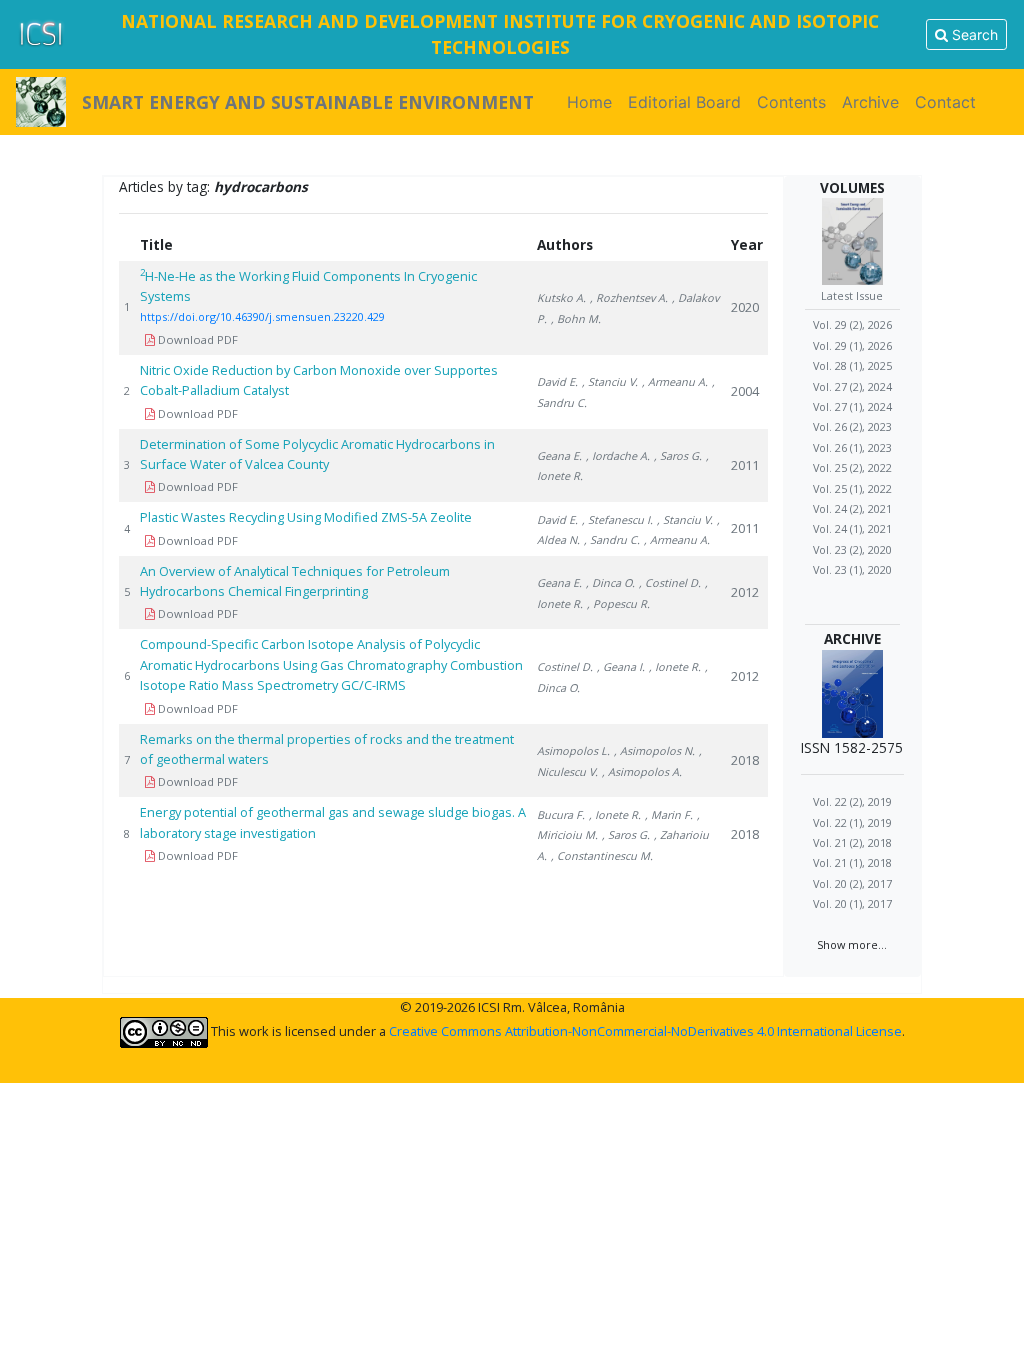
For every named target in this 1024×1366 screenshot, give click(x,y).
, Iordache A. (618, 455)
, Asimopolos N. (654, 750)
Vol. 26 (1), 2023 (852, 447)
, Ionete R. (675, 666)
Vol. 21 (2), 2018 (852, 842)
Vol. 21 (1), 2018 (852, 862)
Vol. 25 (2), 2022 (852, 467)
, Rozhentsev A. (629, 297)
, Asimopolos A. (642, 771)
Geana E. (559, 455)
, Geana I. (621, 666)
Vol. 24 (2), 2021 (852, 508)
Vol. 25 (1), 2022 (852, 488)
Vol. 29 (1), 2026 (852, 345)
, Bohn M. (576, 318)
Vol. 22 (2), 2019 (852, 801)
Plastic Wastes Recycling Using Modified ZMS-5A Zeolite (306, 517)
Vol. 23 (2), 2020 (852, 549)
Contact (945, 102)
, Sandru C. (612, 539)
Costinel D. (565, 666)
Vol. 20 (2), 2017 (852, 883)
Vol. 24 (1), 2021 (852, 528)
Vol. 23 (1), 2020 (852, 569)
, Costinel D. (670, 582)
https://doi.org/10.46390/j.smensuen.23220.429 (262, 316)
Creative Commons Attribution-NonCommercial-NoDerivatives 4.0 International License (645, 1031)
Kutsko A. (561, 297)
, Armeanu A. (675, 381)
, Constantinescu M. (602, 855)
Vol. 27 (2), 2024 (852, 386)
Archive (870, 102)
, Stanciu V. (610, 381)
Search (973, 34)
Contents (791, 102)
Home (593, 102)
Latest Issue (852, 295)
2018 (745, 760)
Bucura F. (561, 814)
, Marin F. (669, 814)
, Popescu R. (618, 603)
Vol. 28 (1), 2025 (852, 365)
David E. (557, 381)
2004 (745, 391)
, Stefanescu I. (617, 519)
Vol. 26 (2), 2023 (852, 426)
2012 (745, 592)
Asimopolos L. (573, 750)
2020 (745, 307)
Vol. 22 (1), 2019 (852, 822)
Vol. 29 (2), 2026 (852, 324)
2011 (745, 465)
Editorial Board (684, 102)
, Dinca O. (610, 582)
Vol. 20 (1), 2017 (852, 903)
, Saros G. (678, 455)
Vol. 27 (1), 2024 (852, 406)
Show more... (852, 944)
